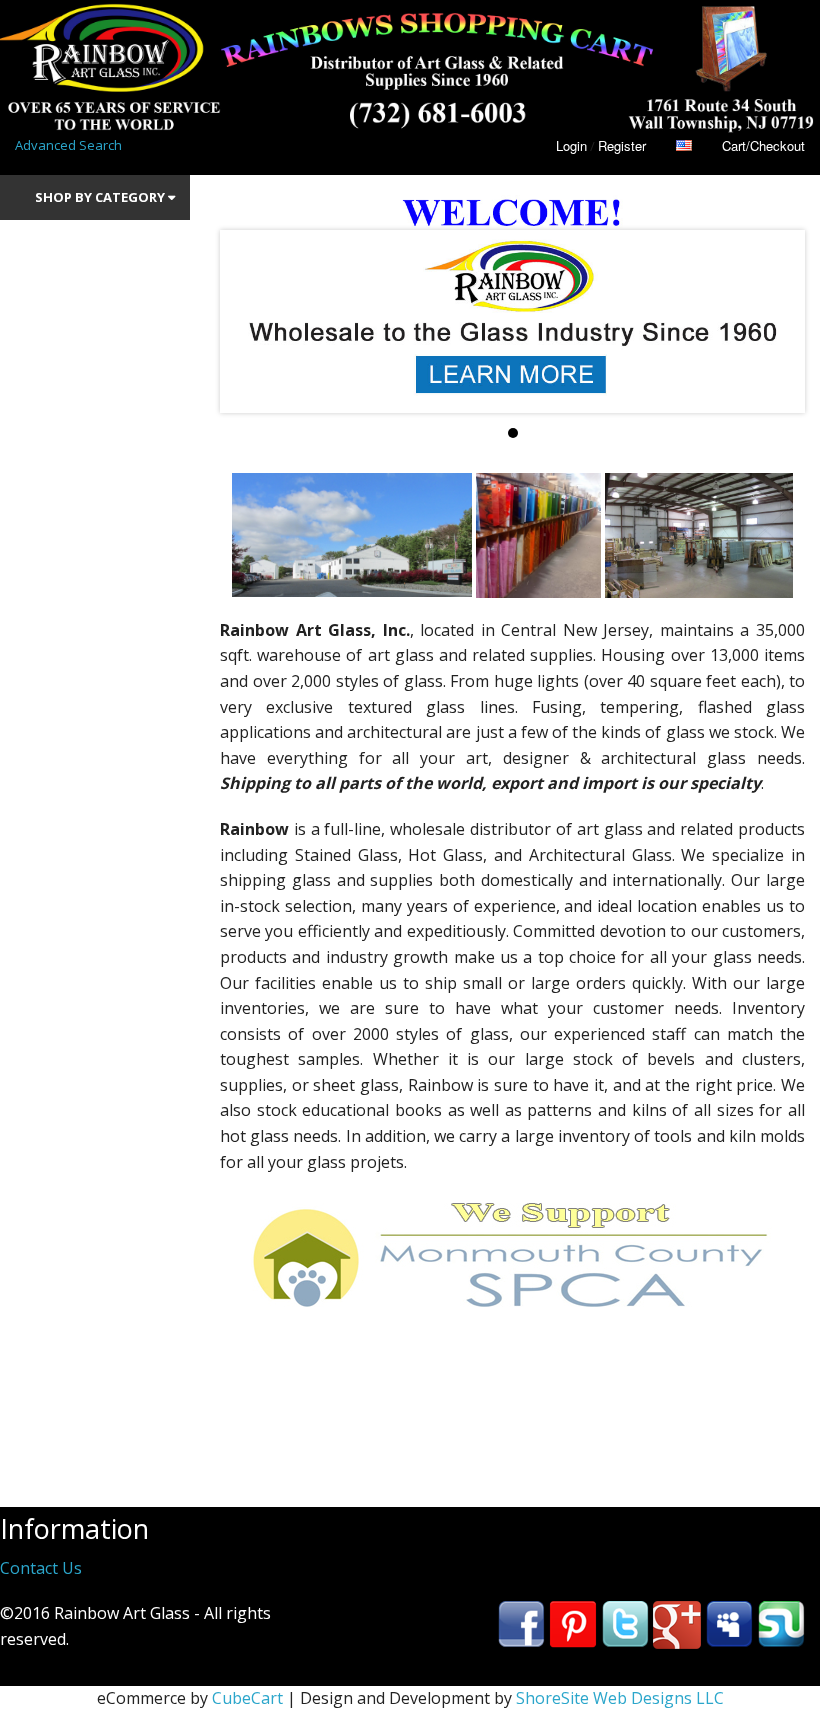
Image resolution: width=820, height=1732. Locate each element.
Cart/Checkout (763, 145)
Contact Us (41, 1568)
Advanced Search (68, 145)
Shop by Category (101, 197)
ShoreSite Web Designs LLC (620, 1698)
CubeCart (247, 1698)
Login (571, 145)
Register (622, 145)
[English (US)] (684, 145)
